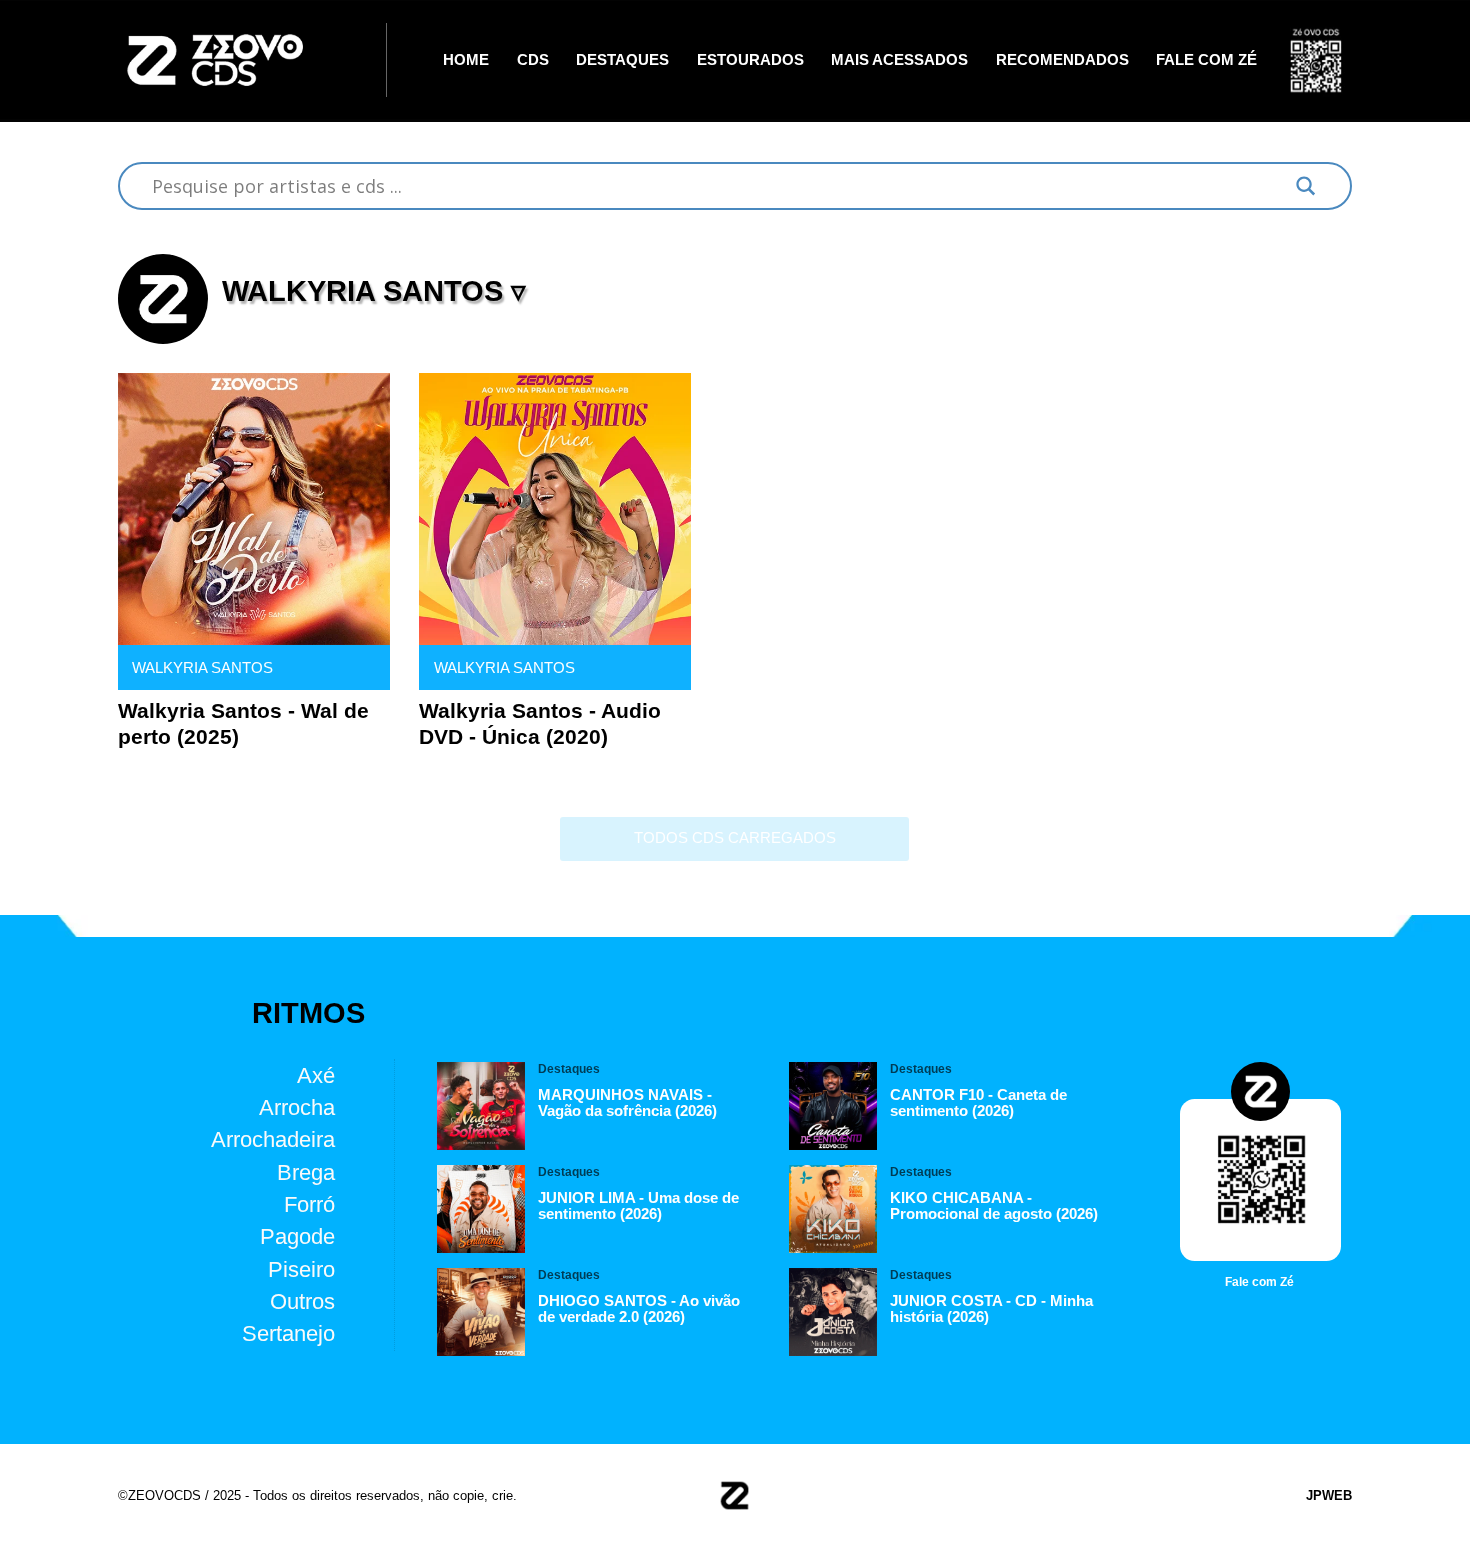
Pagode (297, 1236)
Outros (302, 1301)
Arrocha (297, 1107)
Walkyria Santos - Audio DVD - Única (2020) (540, 723)
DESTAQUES (622, 60)
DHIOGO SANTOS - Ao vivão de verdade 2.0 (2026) (639, 1309)
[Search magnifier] (1306, 186)
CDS (533, 60)
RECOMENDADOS (1062, 60)
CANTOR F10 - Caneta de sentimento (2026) (978, 1103)
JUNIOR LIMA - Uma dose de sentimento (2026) (638, 1206)
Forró (309, 1204)
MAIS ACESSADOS (899, 60)
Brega (306, 1172)
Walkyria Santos (202, 668)
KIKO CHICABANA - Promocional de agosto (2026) (994, 1206)
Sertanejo (288, 1333)
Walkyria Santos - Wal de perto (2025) (243, 723)
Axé (316, 1074)
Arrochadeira (273, 1139)
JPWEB (1329, 1495)
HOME (466, 60)
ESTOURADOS (750, 60)
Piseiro (301, 1269)
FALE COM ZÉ (1206, 60)
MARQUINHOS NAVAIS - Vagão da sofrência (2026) (627, 1103)
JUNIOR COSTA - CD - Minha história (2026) (991, 1309)
